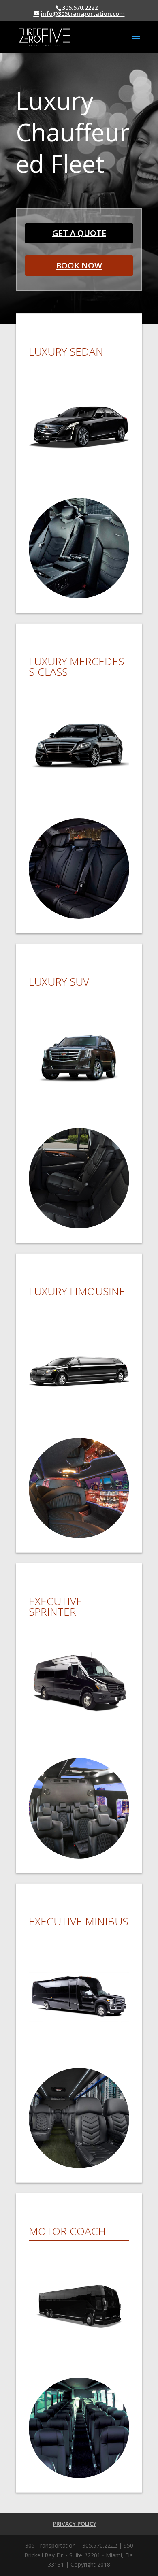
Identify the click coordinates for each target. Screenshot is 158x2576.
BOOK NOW (79, 265)
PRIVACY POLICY (75, 2524)
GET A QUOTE (79, 233)
